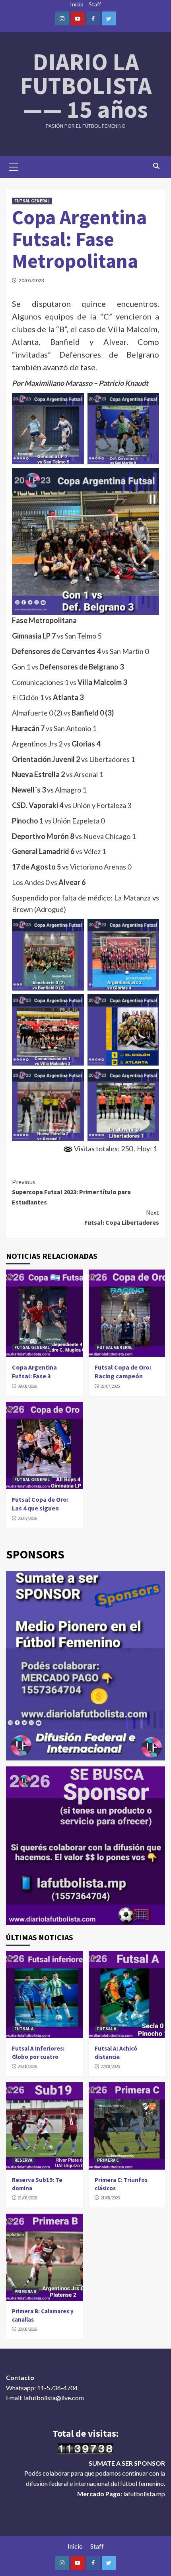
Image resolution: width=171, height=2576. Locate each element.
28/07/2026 (110, 1386)
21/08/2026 (27, 2198)
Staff (95, 4)
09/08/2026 (27, 1386)
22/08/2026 (110, 2066)
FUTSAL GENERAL (32, 201)
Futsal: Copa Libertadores (122, 1218)
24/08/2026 (27, 2066)
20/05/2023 (31, 280)
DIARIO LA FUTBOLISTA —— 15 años (86, 86)
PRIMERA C (108, 2160)
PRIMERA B (25, 2291)
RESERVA (23, 2160)
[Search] (156, 166)
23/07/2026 (27, 1518)
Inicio (77, 4)
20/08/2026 (27, 2329)
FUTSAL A (24, 2029)
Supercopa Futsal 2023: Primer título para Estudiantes (71, 1192)
